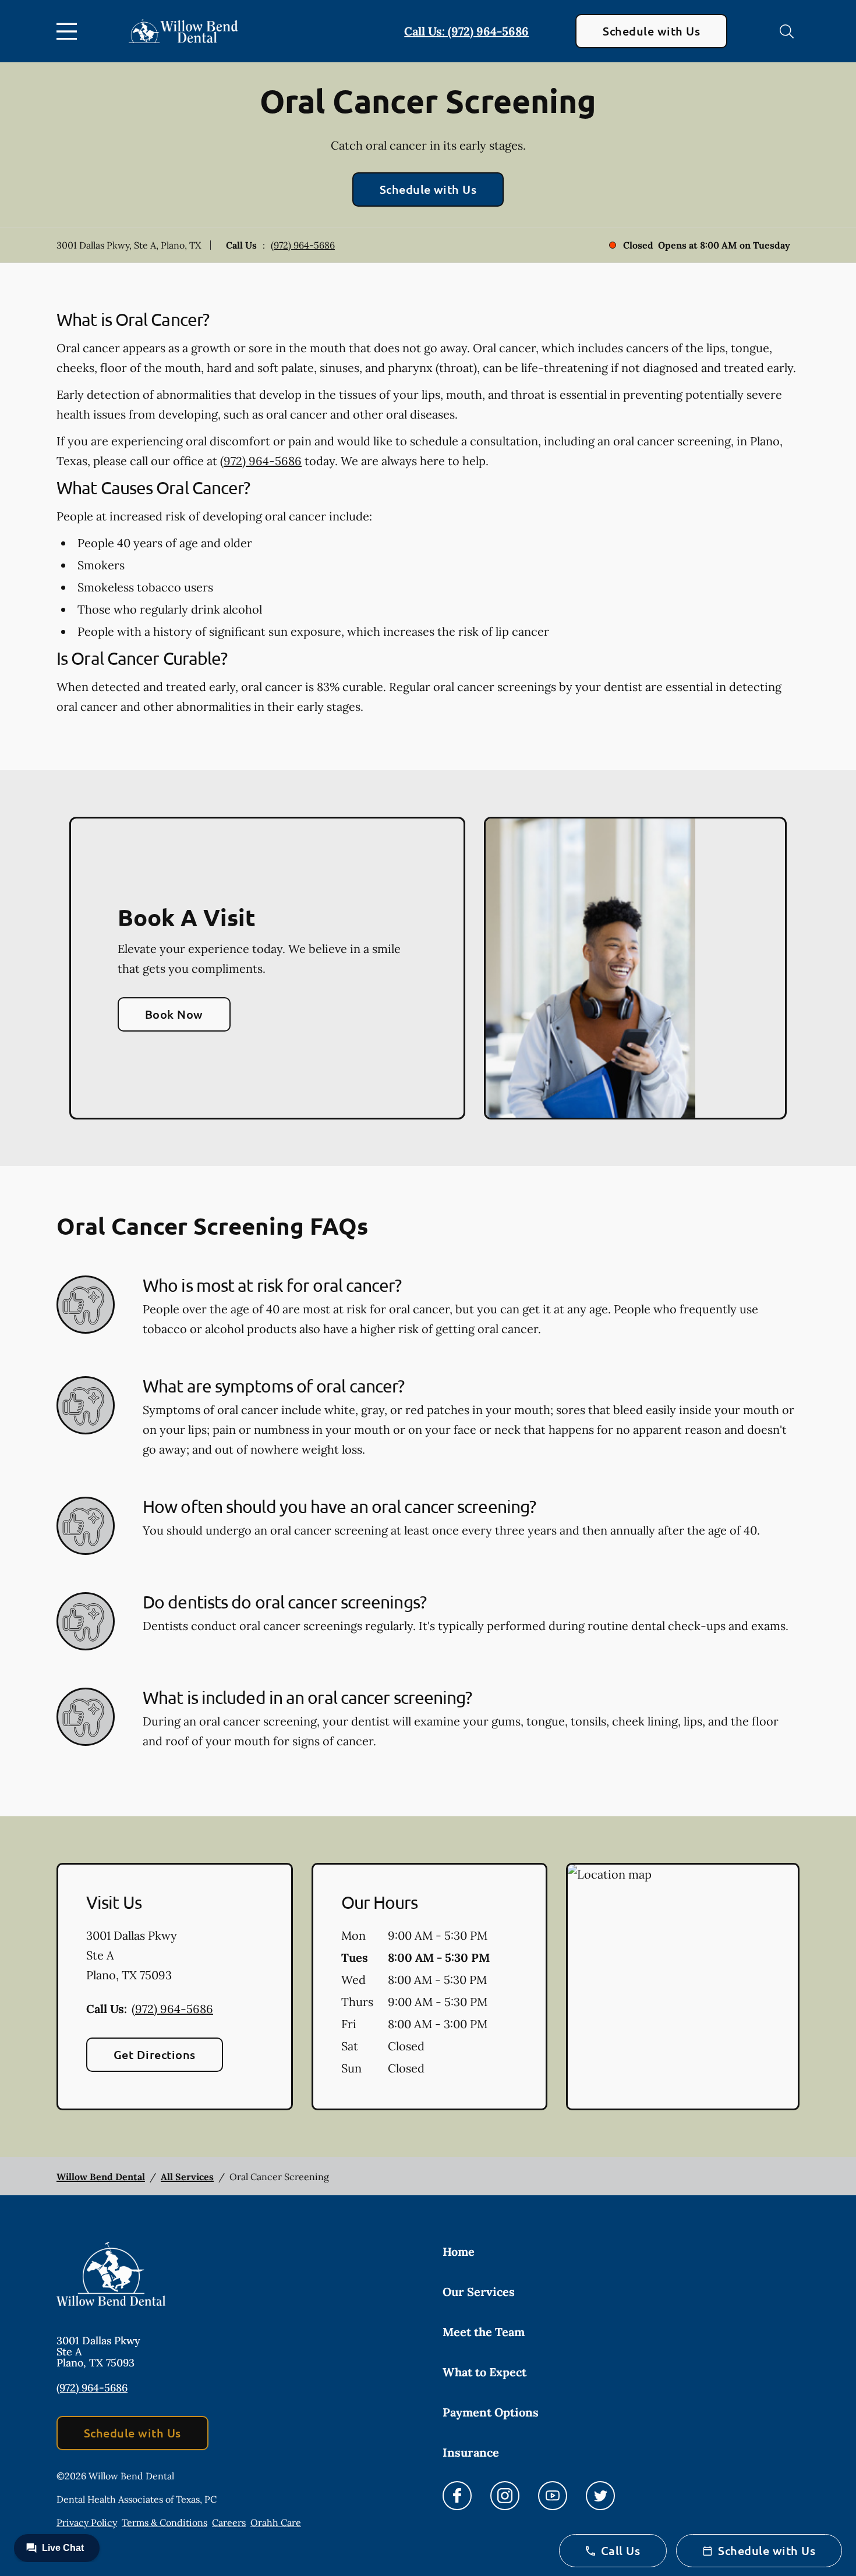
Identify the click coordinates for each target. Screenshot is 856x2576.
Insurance (471, 2452)
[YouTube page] (553, 2496)
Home (459, 2251)
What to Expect (484, 2372)
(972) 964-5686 (303, 245)
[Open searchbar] (787, 31)
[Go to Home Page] (183, 31)
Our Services (479, 2292)
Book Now (174, 1014)
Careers (229, 2522)
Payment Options (491, 2412)
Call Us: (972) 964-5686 (466, 31)
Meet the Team (484, 2332)
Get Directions (155, 2054)
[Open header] (69, 31)
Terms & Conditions (165, 2522)
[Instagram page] (505, 2496)
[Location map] (683, 1987)
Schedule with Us (651, 31)
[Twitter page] (600, 2496)
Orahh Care (276, 2522)
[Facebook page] (457, 2496)
